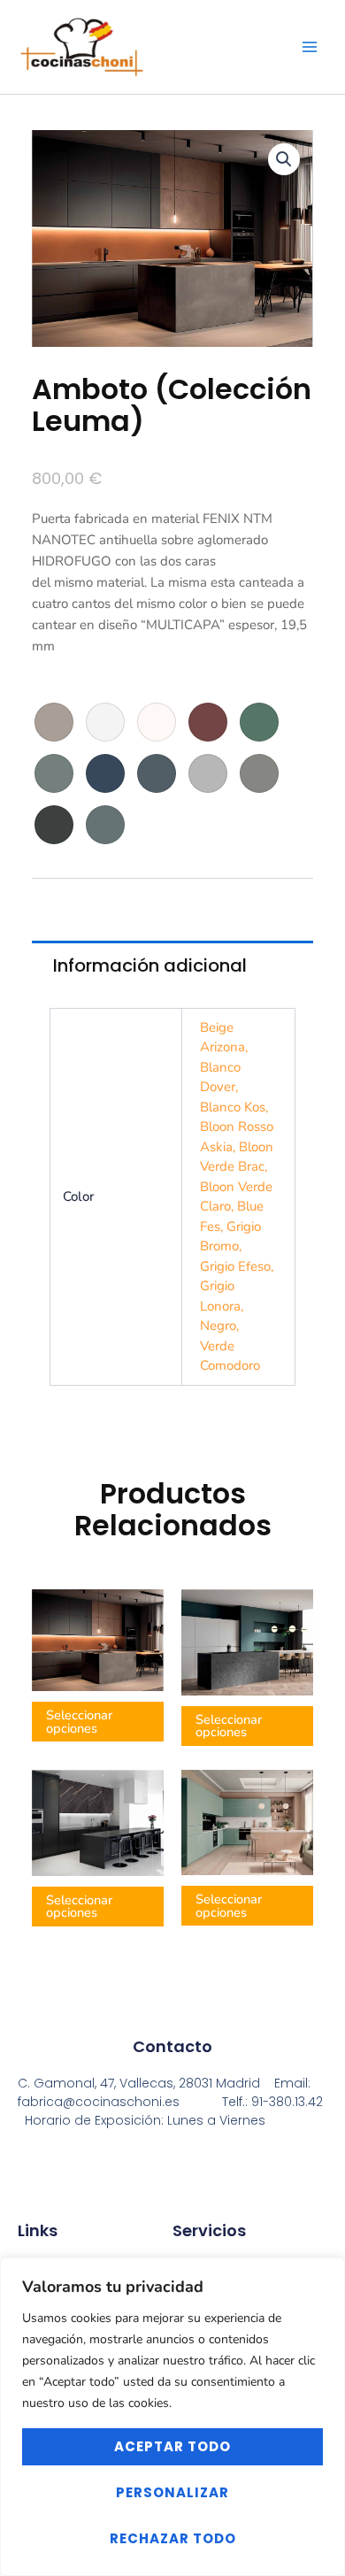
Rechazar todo (173, 2538)
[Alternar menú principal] (309, 46)
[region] (172, 2417)
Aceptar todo (172, 2446)
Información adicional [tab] (150, 965)
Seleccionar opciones (79, 1722)
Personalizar (172, 2492)
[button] (284, 159)
